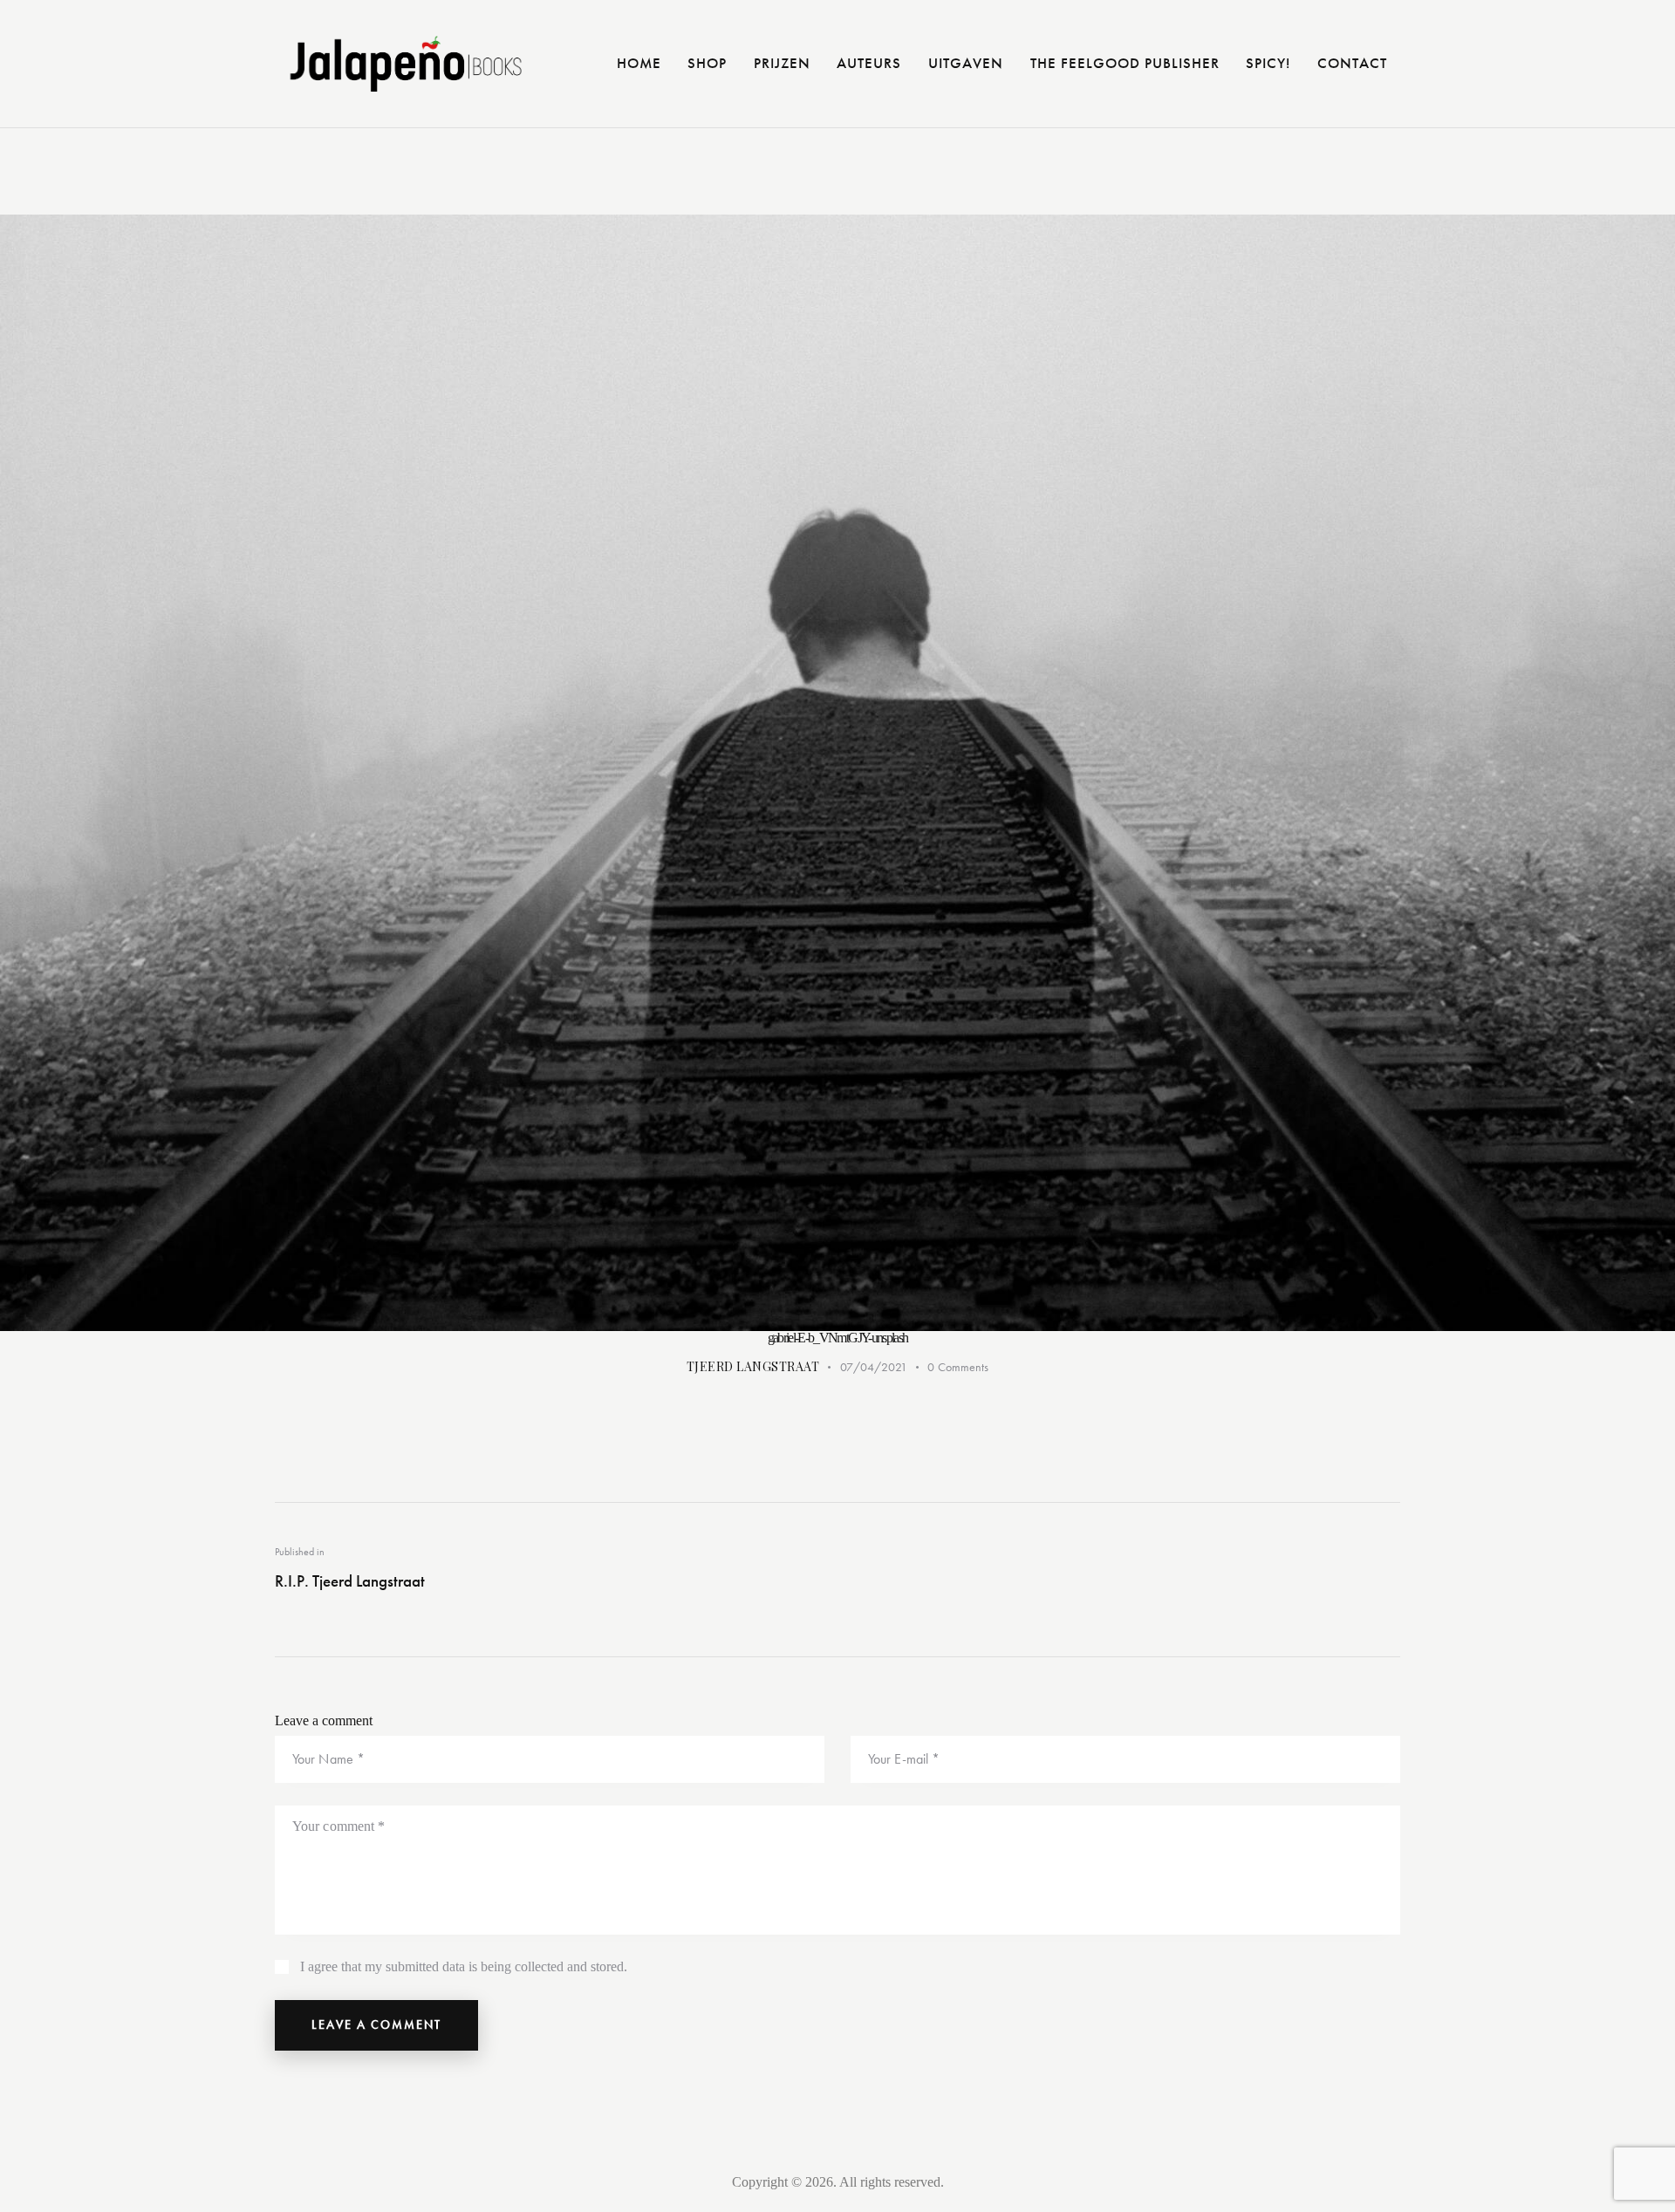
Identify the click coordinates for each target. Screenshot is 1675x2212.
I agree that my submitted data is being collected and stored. (464, 1966)
